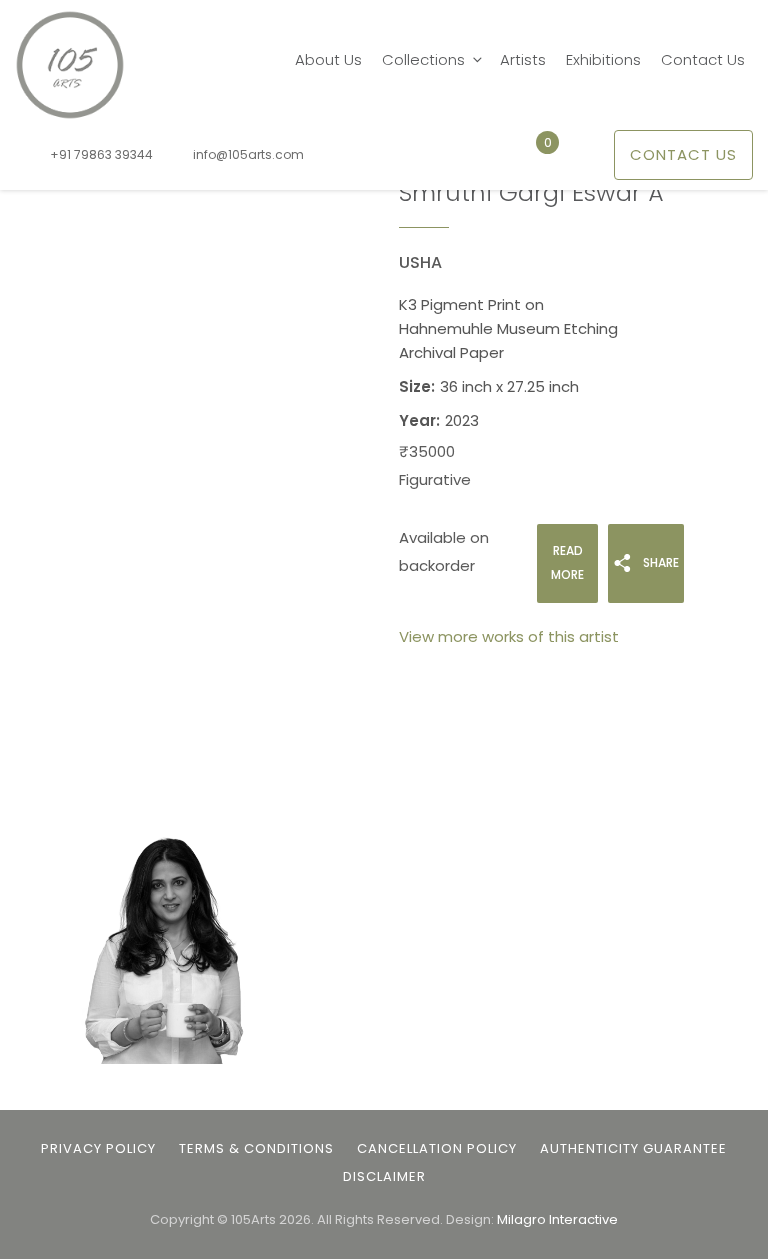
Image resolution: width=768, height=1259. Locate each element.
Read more (567, 562)
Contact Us (703, 59)
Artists (523, 59)
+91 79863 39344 (101, 154)
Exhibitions (603, 59)
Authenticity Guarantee (633, 1148)
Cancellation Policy (437, 1148)
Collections (423, 59)
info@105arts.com (248, 154)
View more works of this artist (509, 636)
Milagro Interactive (557, 1219)
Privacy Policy (98, 1148)
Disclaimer (384, 1176)
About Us (328, 59)
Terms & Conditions (256, 1148)
